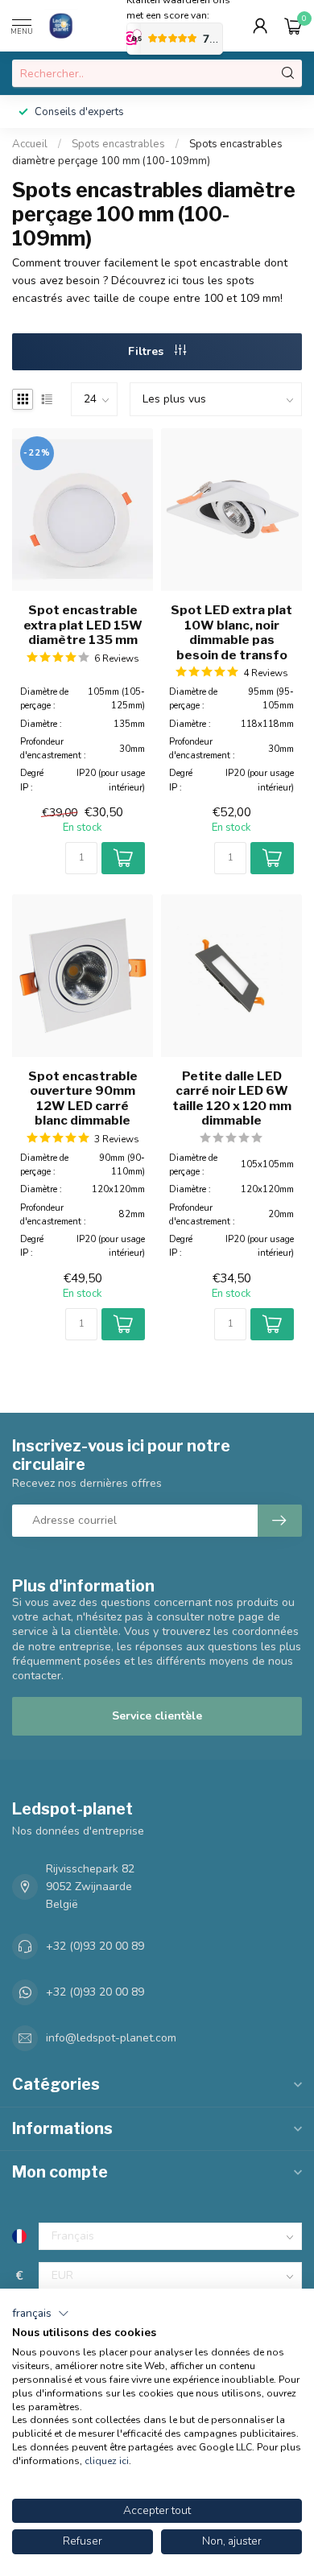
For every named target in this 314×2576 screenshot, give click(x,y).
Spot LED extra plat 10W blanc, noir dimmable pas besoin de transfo (231, 632)
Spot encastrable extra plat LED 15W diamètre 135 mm (83, 625)
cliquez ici (107, 2461)
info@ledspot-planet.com (111, 2038)
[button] (41, 2314)
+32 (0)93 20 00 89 (95, 1946)
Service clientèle (157, 1716)
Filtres (147, 351)
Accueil (30, 144)
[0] (293, 26)
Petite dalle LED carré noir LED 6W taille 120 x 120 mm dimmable (232, 1098)
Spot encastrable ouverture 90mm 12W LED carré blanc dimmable (83, 1098)
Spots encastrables (118, 144)
